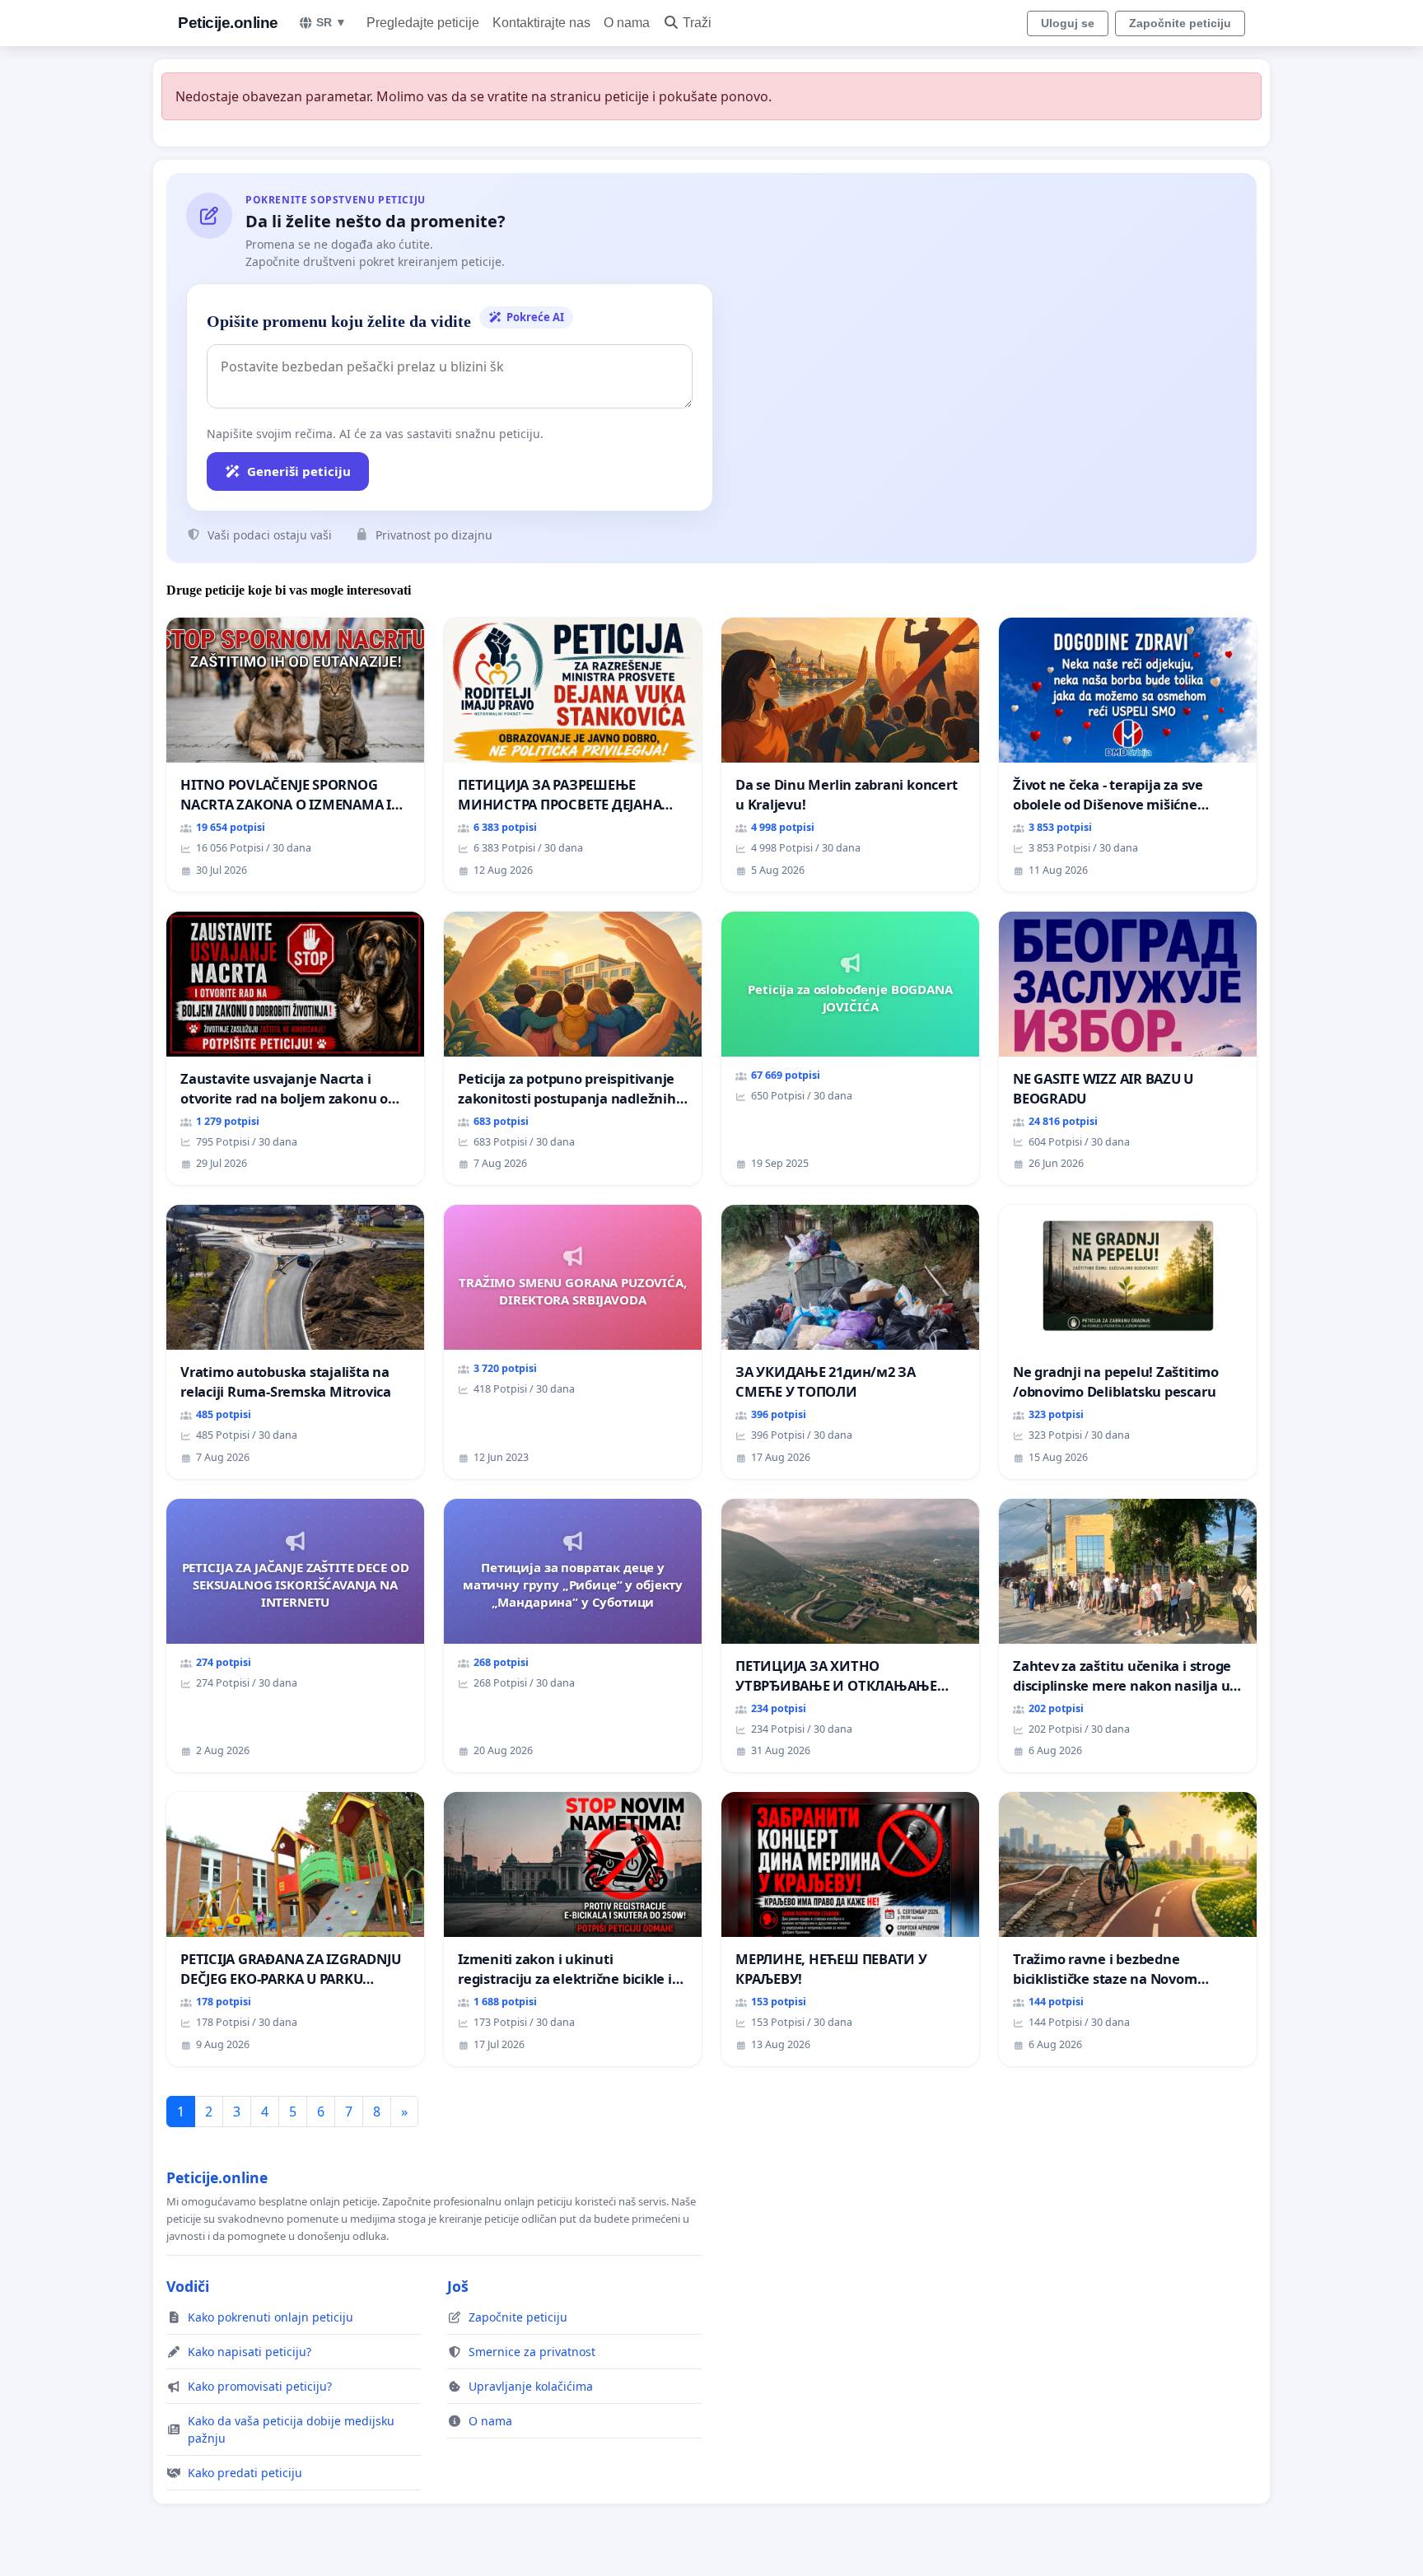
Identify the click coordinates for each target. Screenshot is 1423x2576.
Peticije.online (228, 23)
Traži (697, 23)
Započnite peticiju (1180, 23)
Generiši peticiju (299, 471)
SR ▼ (331, 22)
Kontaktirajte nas (541, 23)
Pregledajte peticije (423, 23)
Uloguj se (1068, 23)
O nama (627, 23)
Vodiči (188, 2286)
